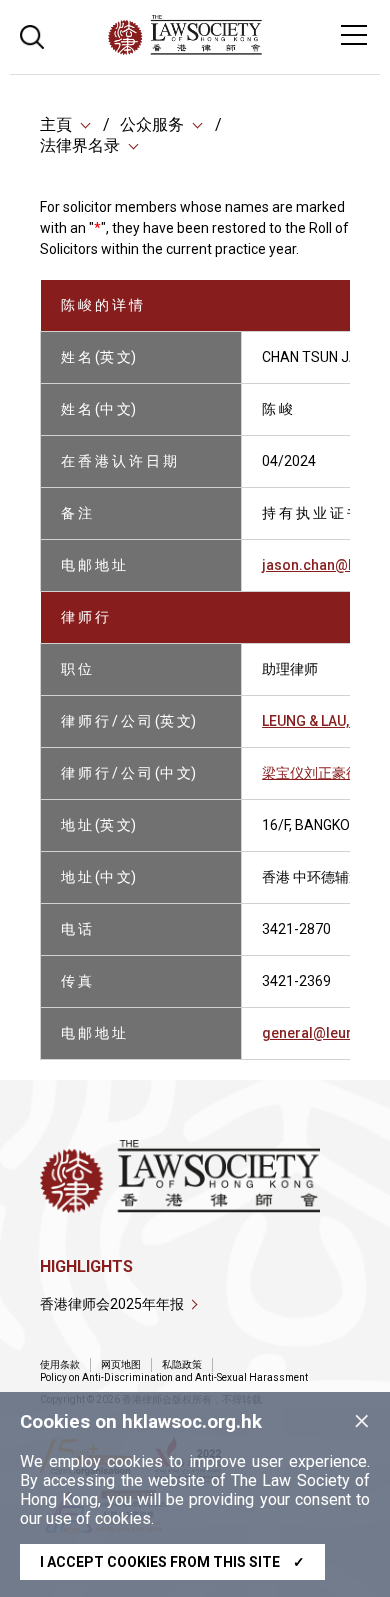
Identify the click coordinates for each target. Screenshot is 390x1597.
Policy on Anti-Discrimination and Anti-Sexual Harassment (174, 1377)
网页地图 (121, 1364)
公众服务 (152, 124)
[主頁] (239, 49)
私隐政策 (182, 1364)
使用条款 (60, 1364)
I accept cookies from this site (172, 1562)
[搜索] (32, 34)
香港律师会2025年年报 (112, 1304)
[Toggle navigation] (354, 35)
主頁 (56, 124)
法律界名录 (80, 145)
